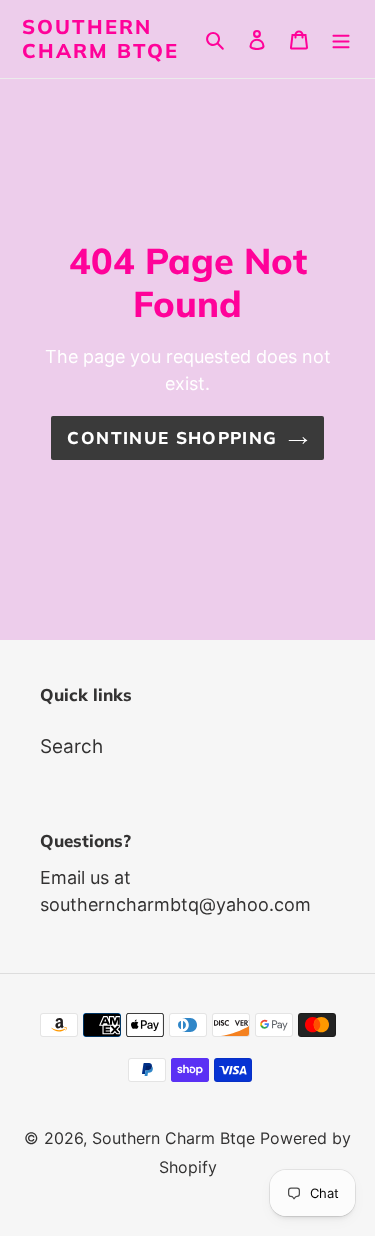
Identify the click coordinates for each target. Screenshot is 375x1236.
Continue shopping (172, 437)
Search (71, 746)
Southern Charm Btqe (100, 39)
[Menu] (341, 39)
